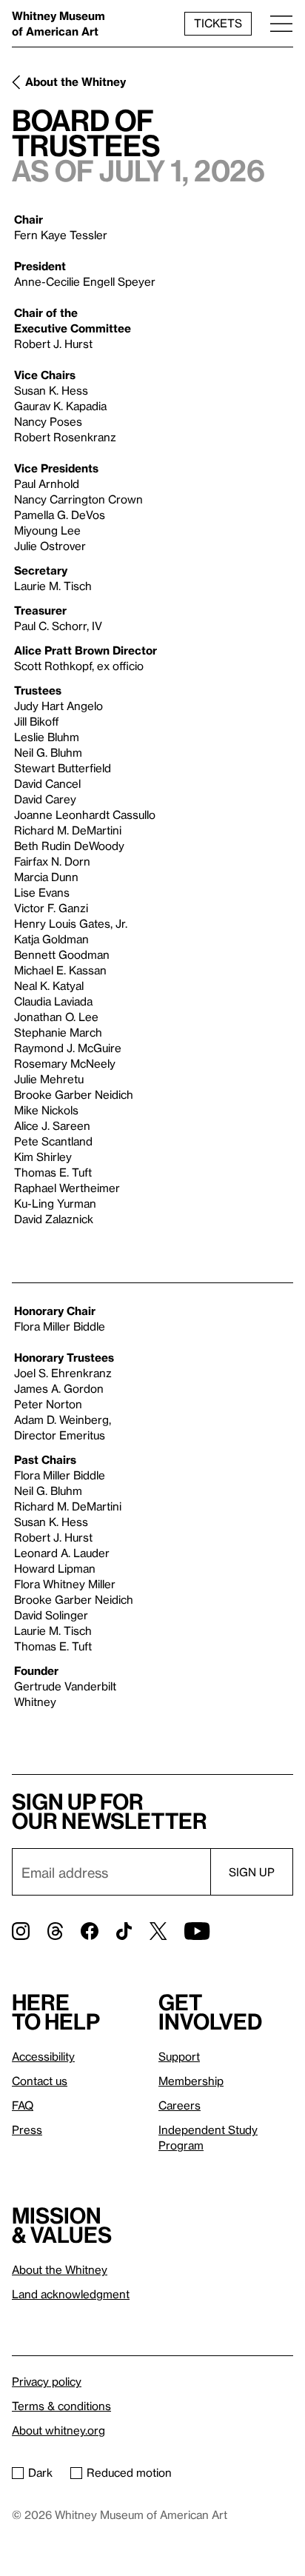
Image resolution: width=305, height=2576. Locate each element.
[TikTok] (124, 1931)
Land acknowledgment (71, 2294)
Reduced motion (129, 2472)
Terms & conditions (61, 2406)
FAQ (23, 2105)
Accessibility (43, 2056)
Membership (191, 2081)
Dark (40, 2472)
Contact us (40, 2081)
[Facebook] (90, 1931)
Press (27, 2130)
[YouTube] (197, 1931)
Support (179, 2056)
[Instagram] (21, 1931)
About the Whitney (76, 81)
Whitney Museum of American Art (58, 23)
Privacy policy (47, 2381)
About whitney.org (58, 2430)
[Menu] (281, 23)
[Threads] (55, 1931)
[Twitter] (158, 1931)
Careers (180, 2105)
